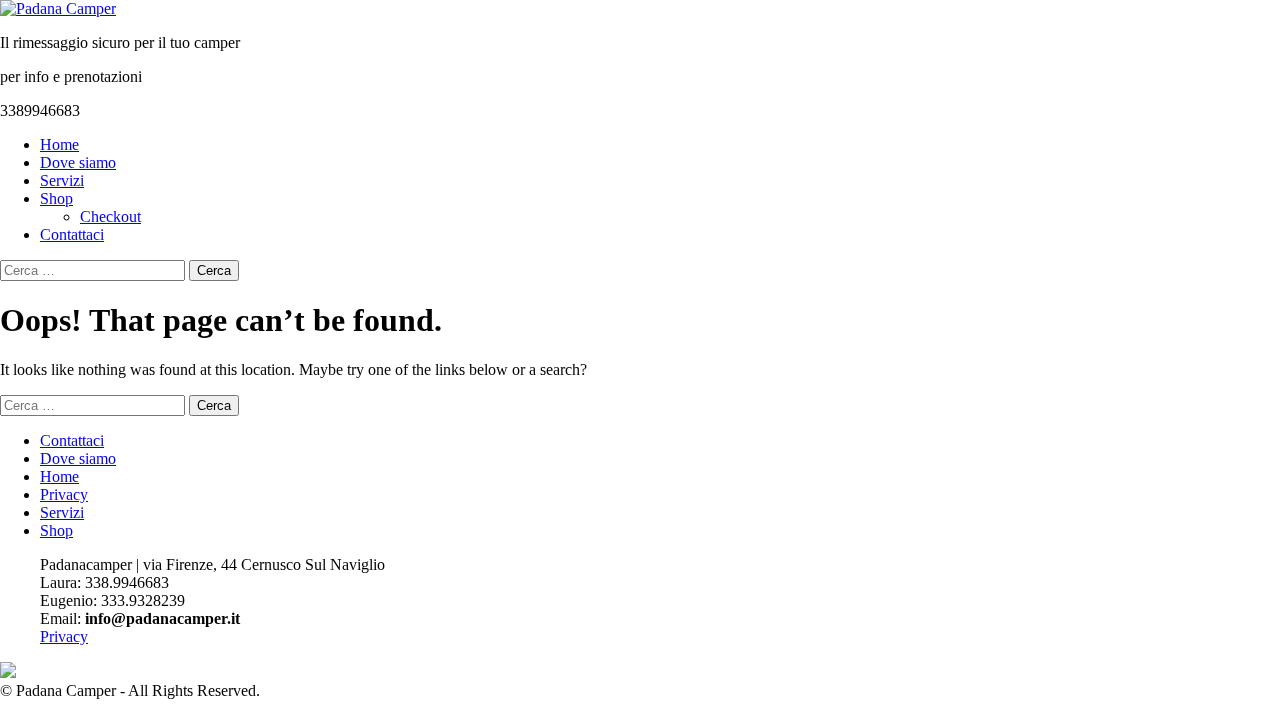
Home (59, 144)
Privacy (64, 494)
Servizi (62, 180)
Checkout (110, 216)
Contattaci (72, 234)
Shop (56, 198)
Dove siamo (78, 162)
